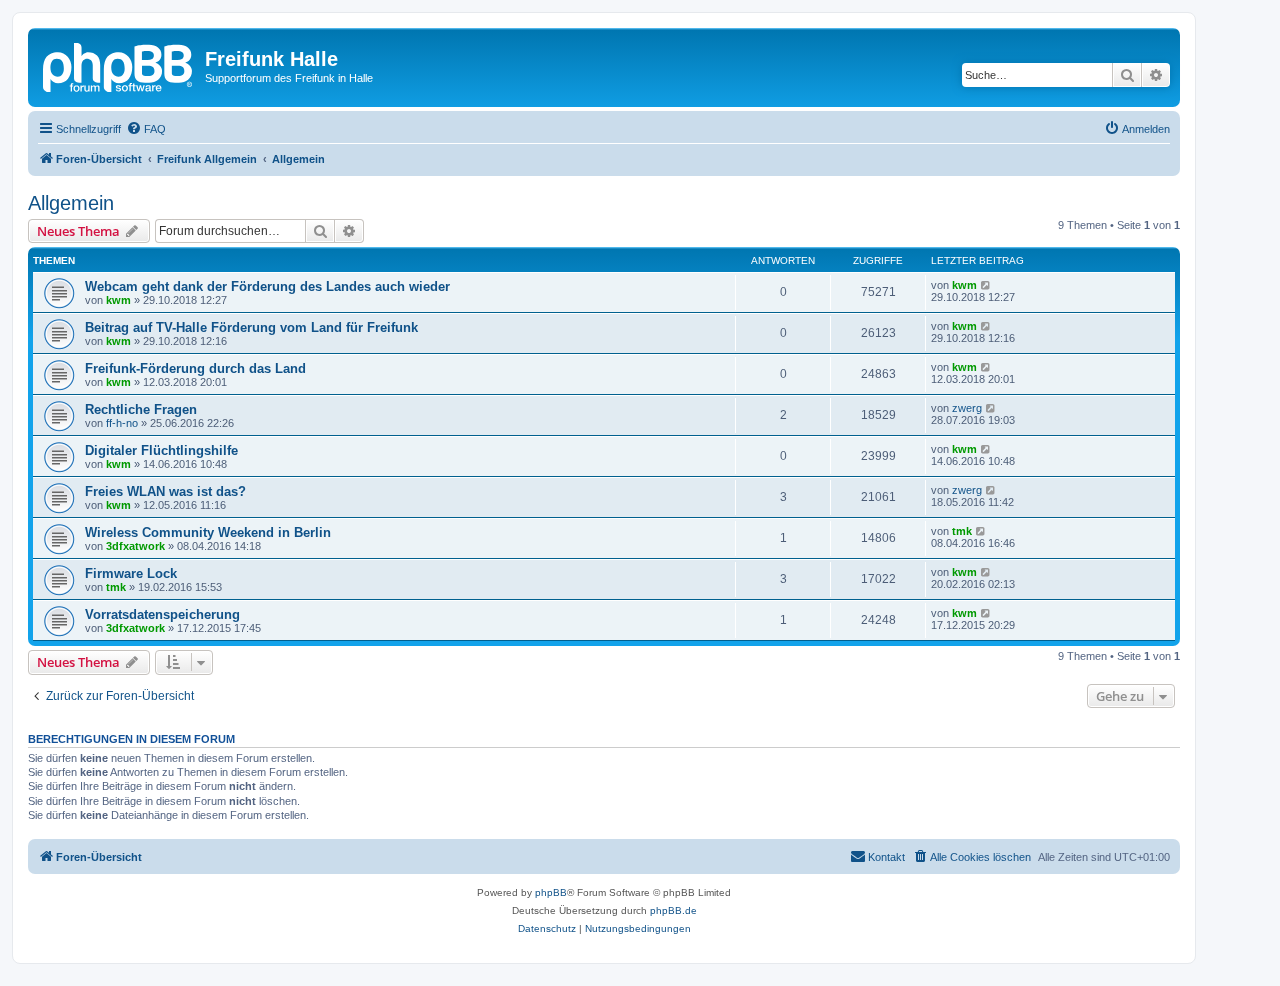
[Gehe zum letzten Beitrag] (986, 285)
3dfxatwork (135, 546)
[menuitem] (146, 129)
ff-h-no (122, 423)
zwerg (967, 408)
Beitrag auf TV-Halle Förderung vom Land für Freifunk (251, 327)
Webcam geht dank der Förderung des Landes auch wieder (267, 286)
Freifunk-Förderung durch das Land (195, 368)
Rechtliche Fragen (141, 409)
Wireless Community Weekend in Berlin (208, 532)
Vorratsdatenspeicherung (162, 614)
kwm (118, 300)
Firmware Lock (131, 573)
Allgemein (71, 203)
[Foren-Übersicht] (119, 65)
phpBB (551, 892)
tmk (962, 531)
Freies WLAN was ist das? (165, 491)
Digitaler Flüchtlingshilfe (161, 450)
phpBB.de (673, 910)
